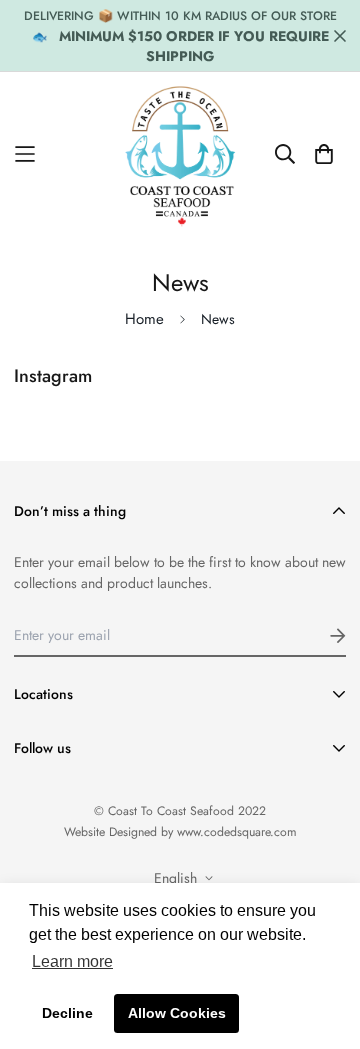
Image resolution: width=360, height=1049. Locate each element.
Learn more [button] (72, 961)
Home (144, 319)
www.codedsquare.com (237, 832)
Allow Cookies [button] (177, 1013)
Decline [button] (67, 1013)
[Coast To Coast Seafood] (180, 154)
